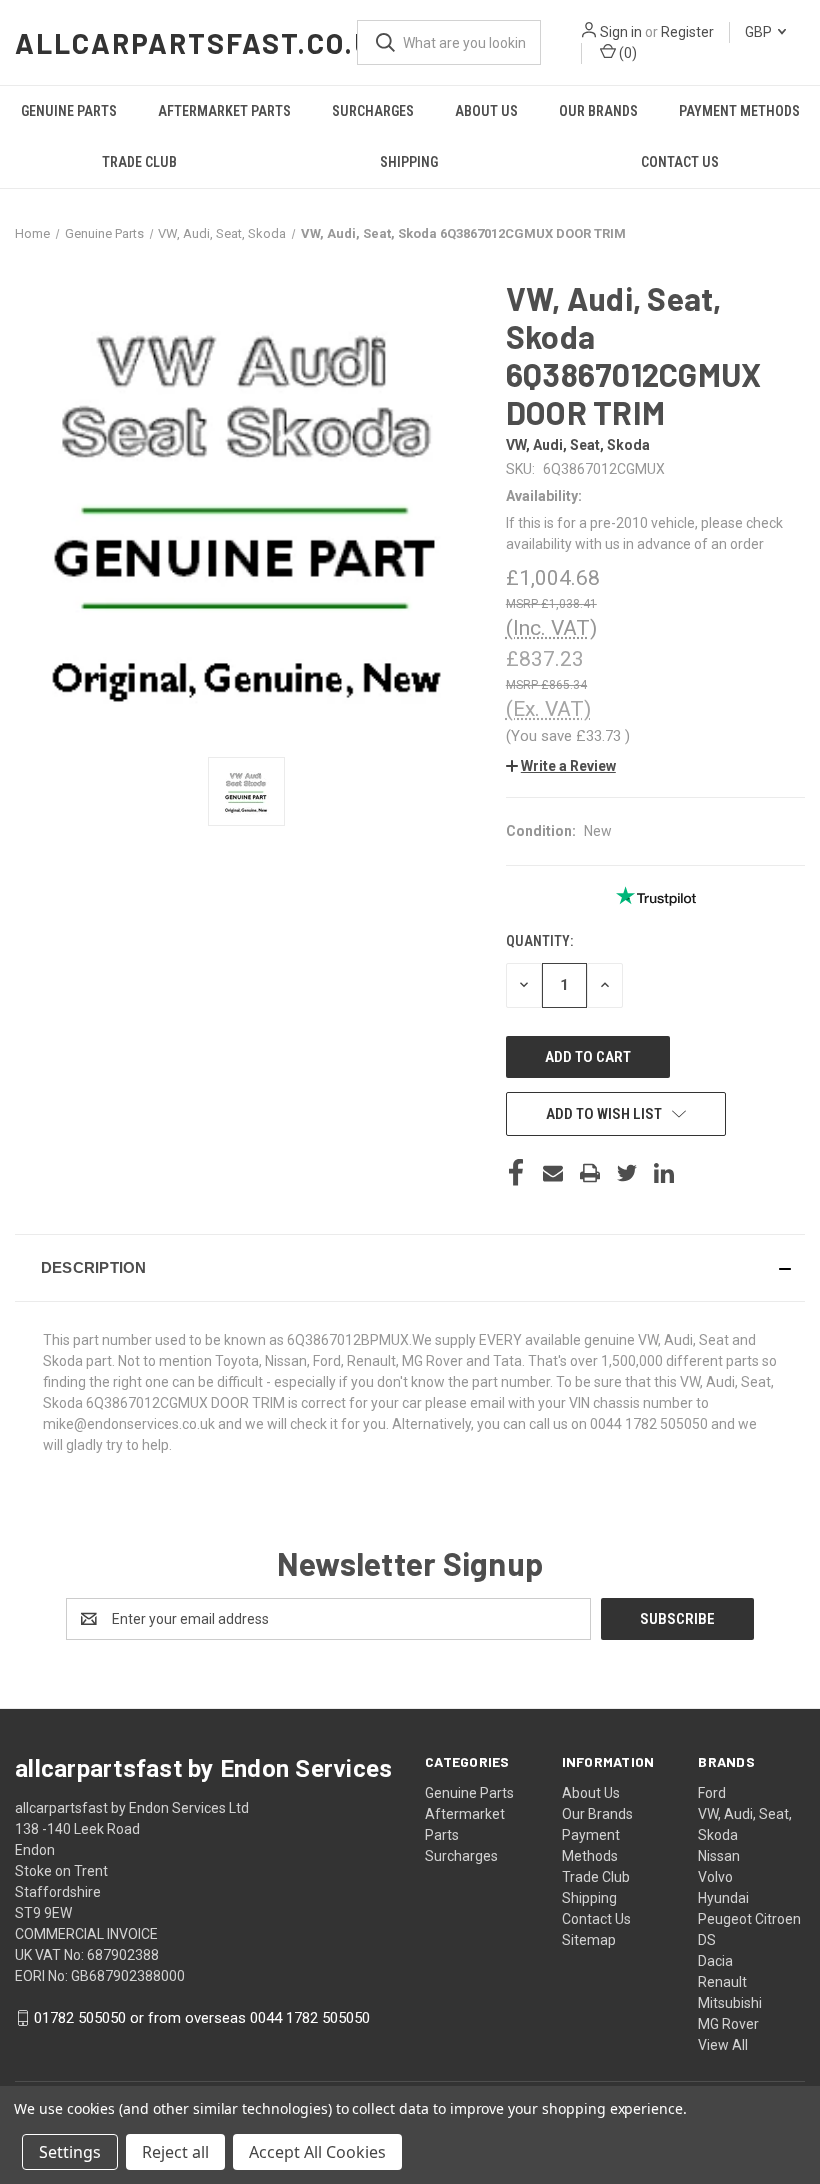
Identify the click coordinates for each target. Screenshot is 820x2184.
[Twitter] (627, 1173)
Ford (712, 1793)
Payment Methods (739, 111)
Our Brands (598, 111)
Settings (70, 2152)
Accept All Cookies (317, 2152)
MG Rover (728, 2024)
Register (687, 32)
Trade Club (139, 162)
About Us (486, 111)
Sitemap (589, 1940)
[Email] (553, 1173)
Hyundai (723, 1898)
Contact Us (680, 162)
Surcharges (373, 111)
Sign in (621, 32)
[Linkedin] (664, 1173)
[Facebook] (516, 1173)
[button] (561, 766)
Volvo (715, 1877)
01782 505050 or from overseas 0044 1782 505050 (202, 2018)
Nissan (719, 1856)
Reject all (175, 2152)
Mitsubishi (730, 2003)
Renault (722, 1982)
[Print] (590, 1173)
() (626, 53)
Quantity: (539, 941)
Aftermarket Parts (224, 111)
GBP (760, 32)
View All (723, 2045)
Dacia (715, 1961)
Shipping (409, 162)
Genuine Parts (69, 111)
